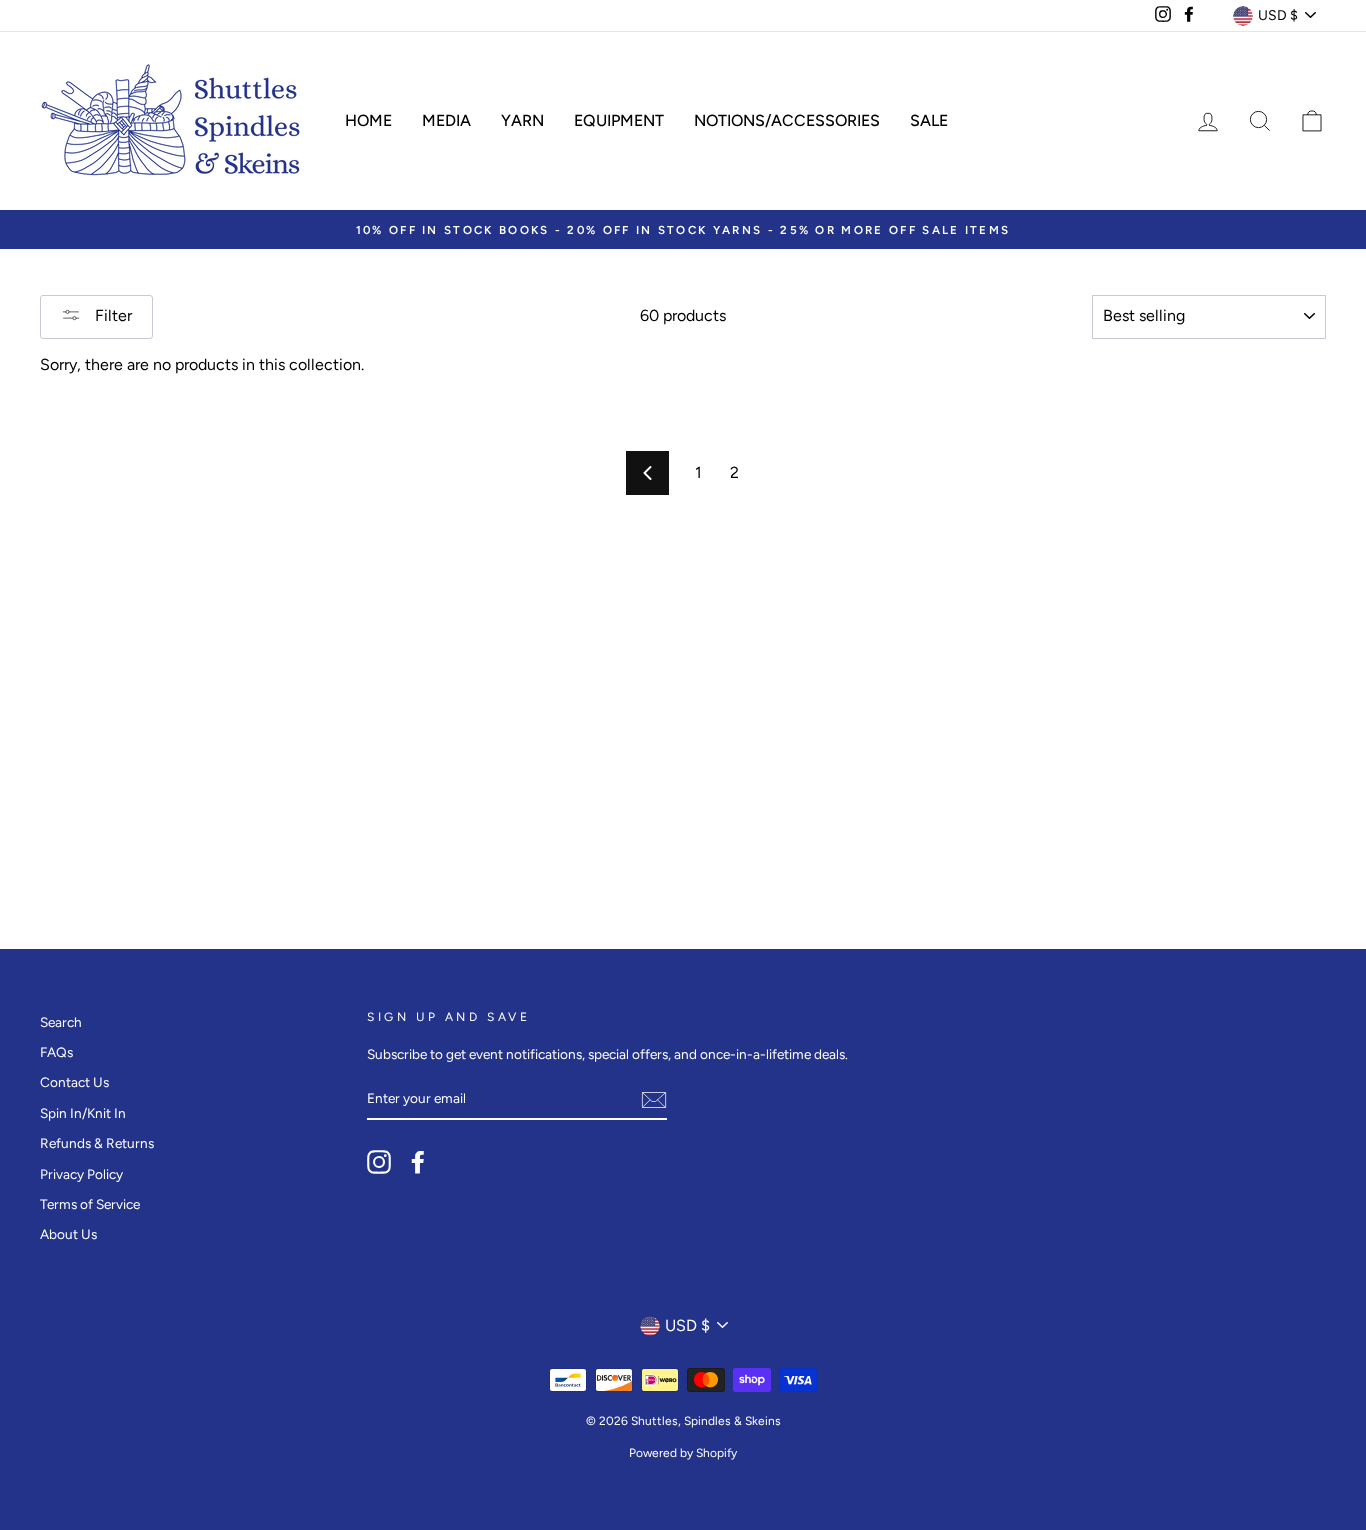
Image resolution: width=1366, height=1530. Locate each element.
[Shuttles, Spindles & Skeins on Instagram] (379, 1162)
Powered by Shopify (683, 1453)
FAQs (56, 1052)
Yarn (522, 120)
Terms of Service (90, 1204)
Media (446, 120)
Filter (111, 315)
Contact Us (74, 1082)
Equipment (619, 120)
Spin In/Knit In (83, 1113)
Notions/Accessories (787, 120)
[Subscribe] (654, 1100)
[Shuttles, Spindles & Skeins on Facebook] (418, 1162)
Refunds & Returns (97, 1143)
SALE (929, 120)
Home (368, 120)
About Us (68, 1234)
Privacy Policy (81, 1174)
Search (61, 1022)
